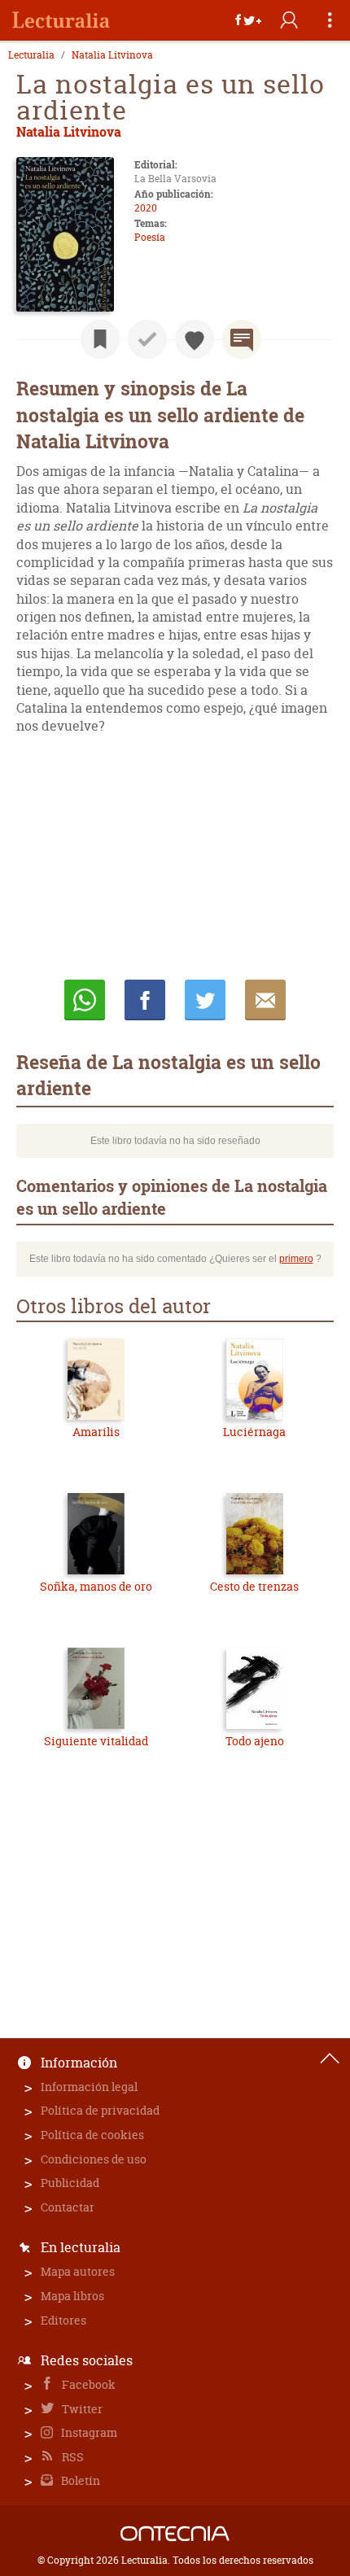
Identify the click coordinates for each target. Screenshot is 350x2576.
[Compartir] (248, 20)
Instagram (88, 2432)
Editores (63, 2320)
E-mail (265, 1000)
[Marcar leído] (147, 339)
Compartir (145, 1000)
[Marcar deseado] (195, 339)
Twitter (81, 2409)
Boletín (79, 2480)
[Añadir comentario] (242, 339)
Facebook (87, 2384)
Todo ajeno (255, 1741)
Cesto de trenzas (254, 1586)
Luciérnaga (254, 1432)
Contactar (68, 2207)
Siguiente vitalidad (96, 1741)
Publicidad (70, 2183)
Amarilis (96, 1432)
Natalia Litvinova (112, 55)
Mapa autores (78, 2271)
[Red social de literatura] (61, 20)
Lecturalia (31, 55)
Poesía (150, 237)
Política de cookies (92, 2135)
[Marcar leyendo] (100, 339)
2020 (146, 208)
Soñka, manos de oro (96, 1586)
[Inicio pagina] (330, 2059)
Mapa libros (72, 2296)
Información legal (89, 2087)
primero (296, 1259)
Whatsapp (85, 1000)
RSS (72, 2457)
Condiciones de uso (94, 2159)
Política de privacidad (100, 2110)
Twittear (205, 1000)
